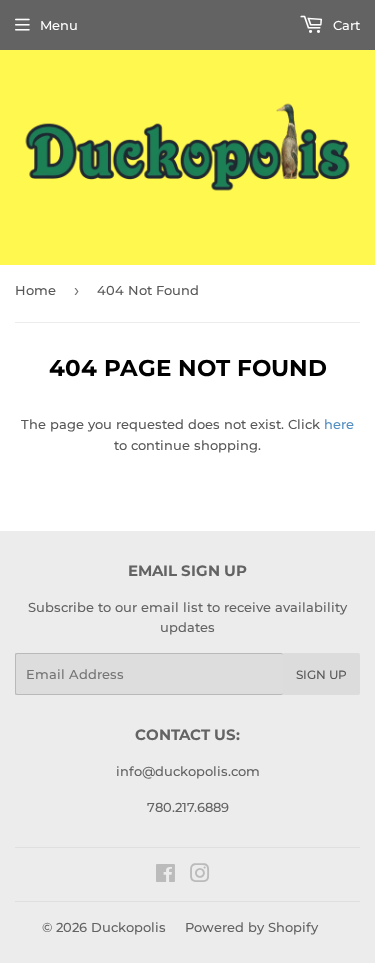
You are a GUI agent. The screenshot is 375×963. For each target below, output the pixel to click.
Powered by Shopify (251, 927)
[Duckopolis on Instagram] (200, 876)
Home (35, 290)
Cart (344, 25)
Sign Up (321, 674)
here (339, 424)
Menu (59, 25)
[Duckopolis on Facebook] (165, 876)
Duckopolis (128, 927)
